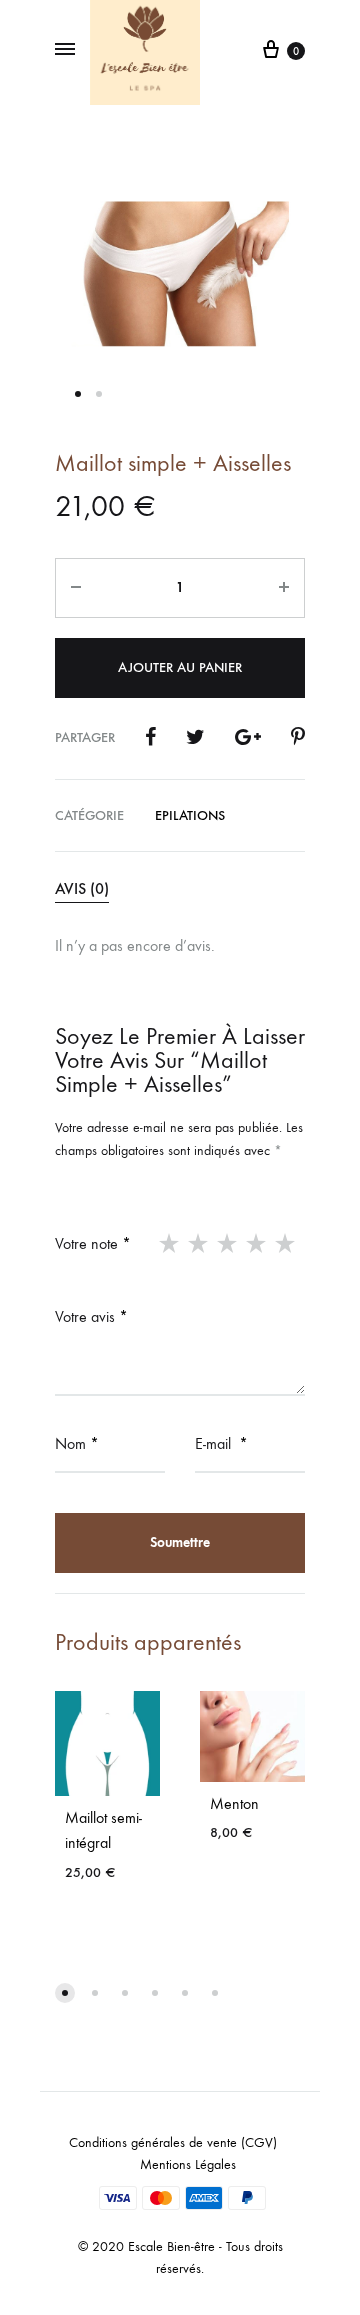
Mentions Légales (188, 2164)
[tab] (180, 890)
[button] (65, 1993)
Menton (234, 1803)
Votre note (93, 1243)
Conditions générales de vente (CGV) (173, 2142)
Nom (77, 1443)
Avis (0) (82, 888)
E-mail (221, 1443)
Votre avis (91, 1316)
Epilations (190, 815)
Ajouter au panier (180, 667)
